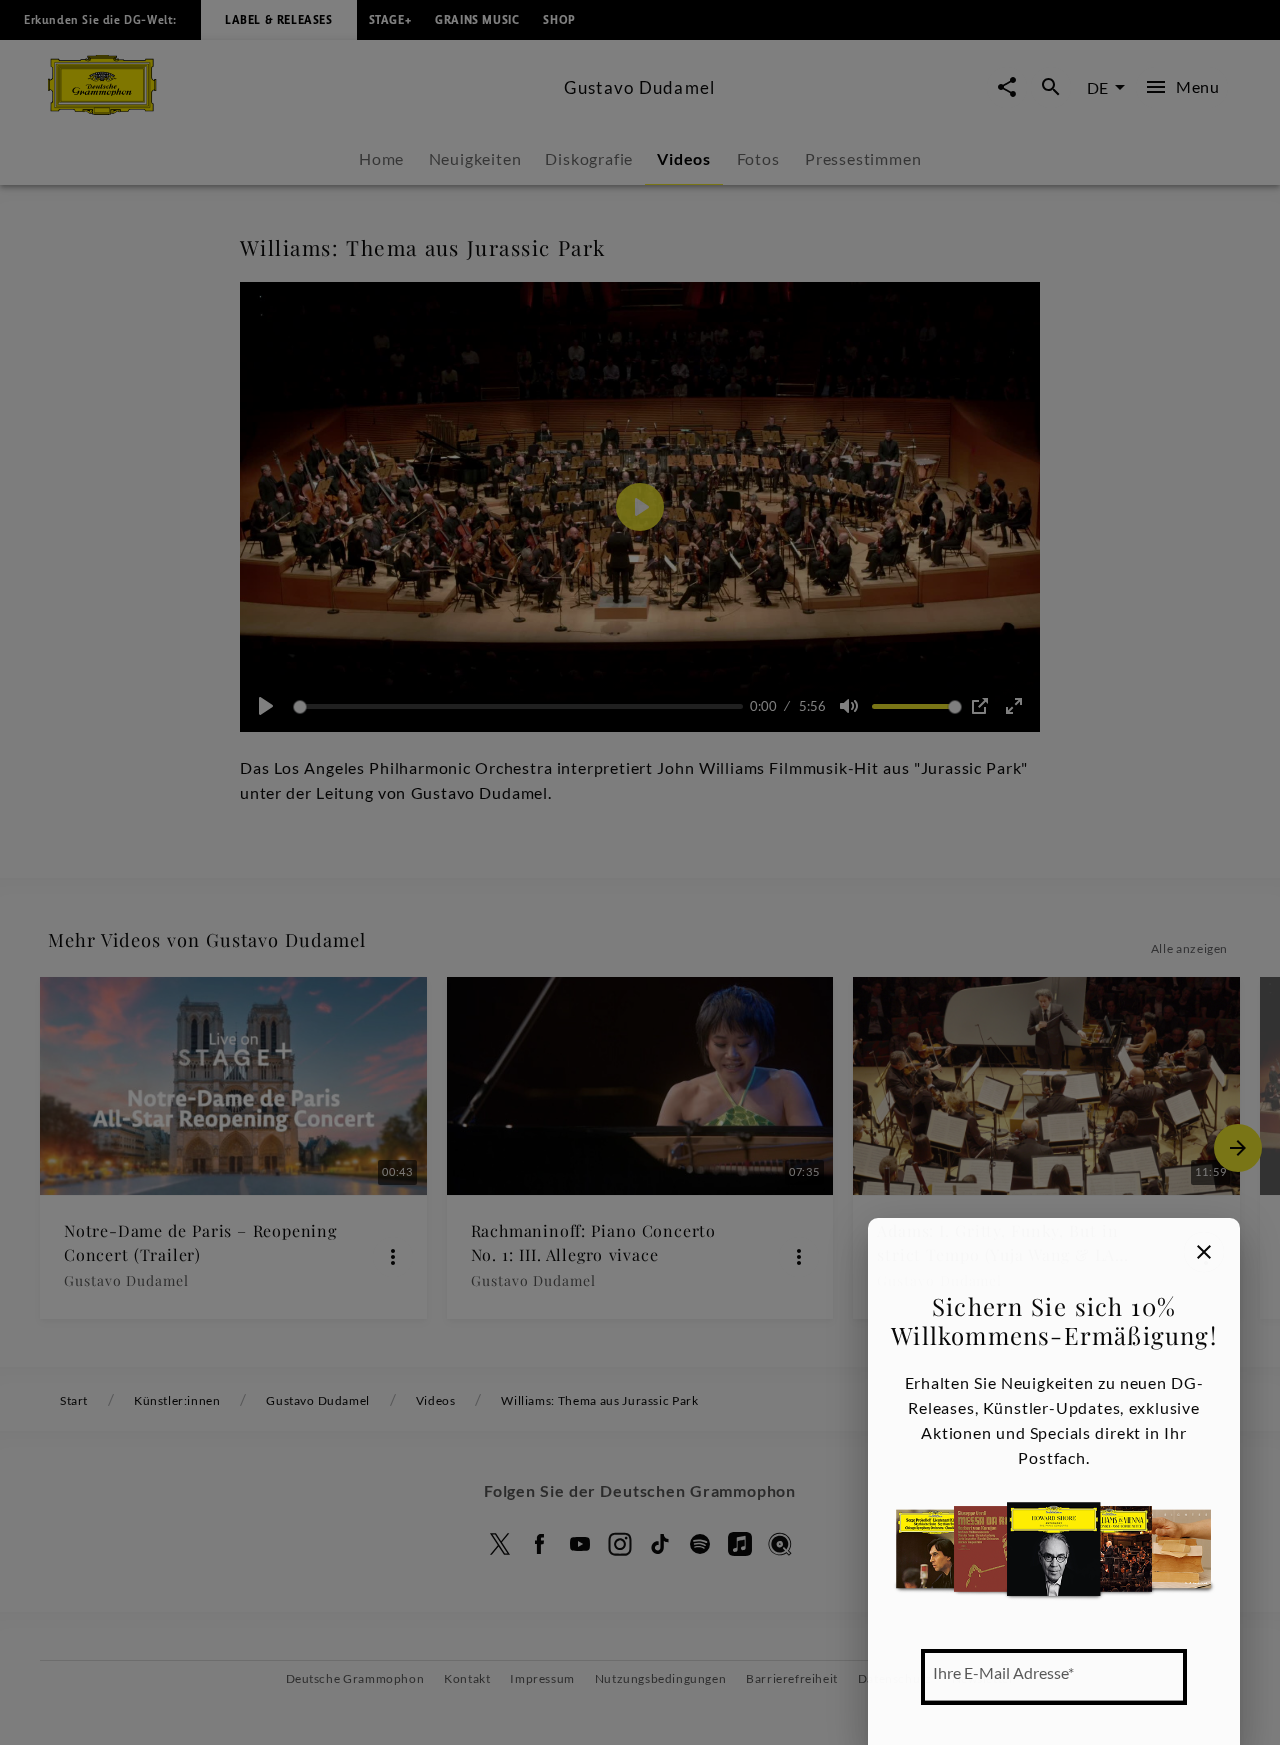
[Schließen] (1204, 1252)
